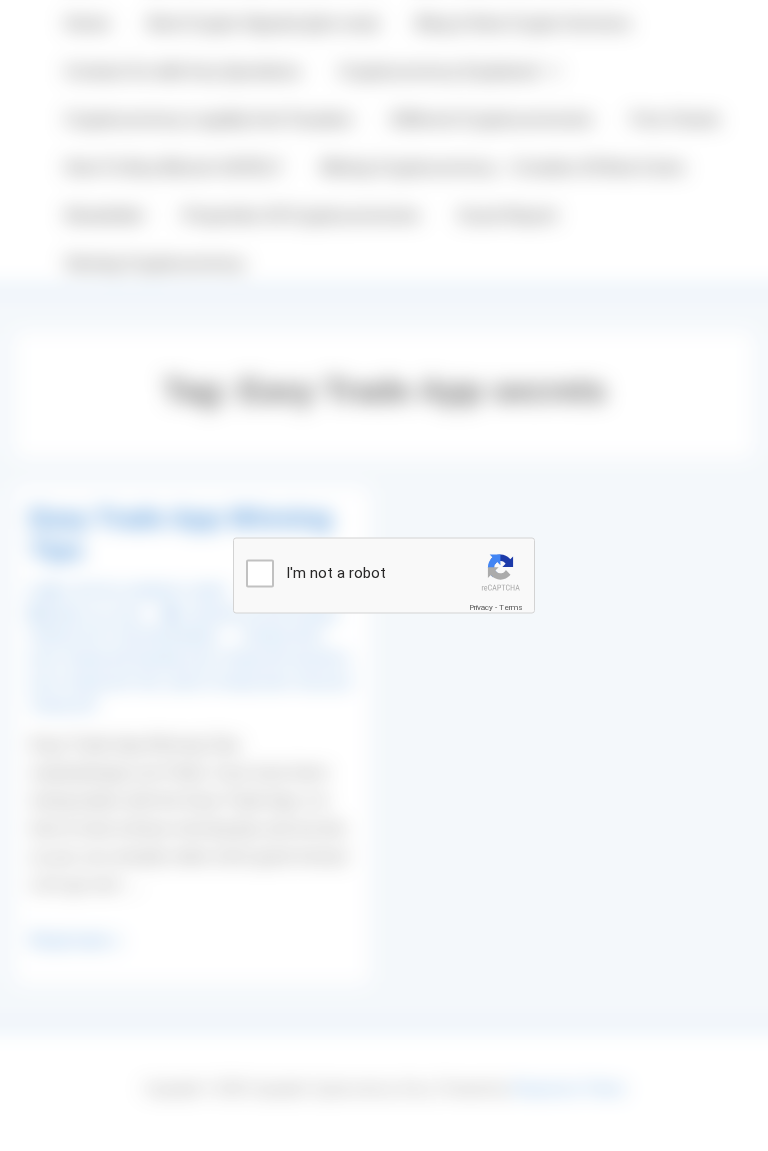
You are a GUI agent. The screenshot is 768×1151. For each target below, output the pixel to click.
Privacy (481, 607)
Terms (511, 607)
